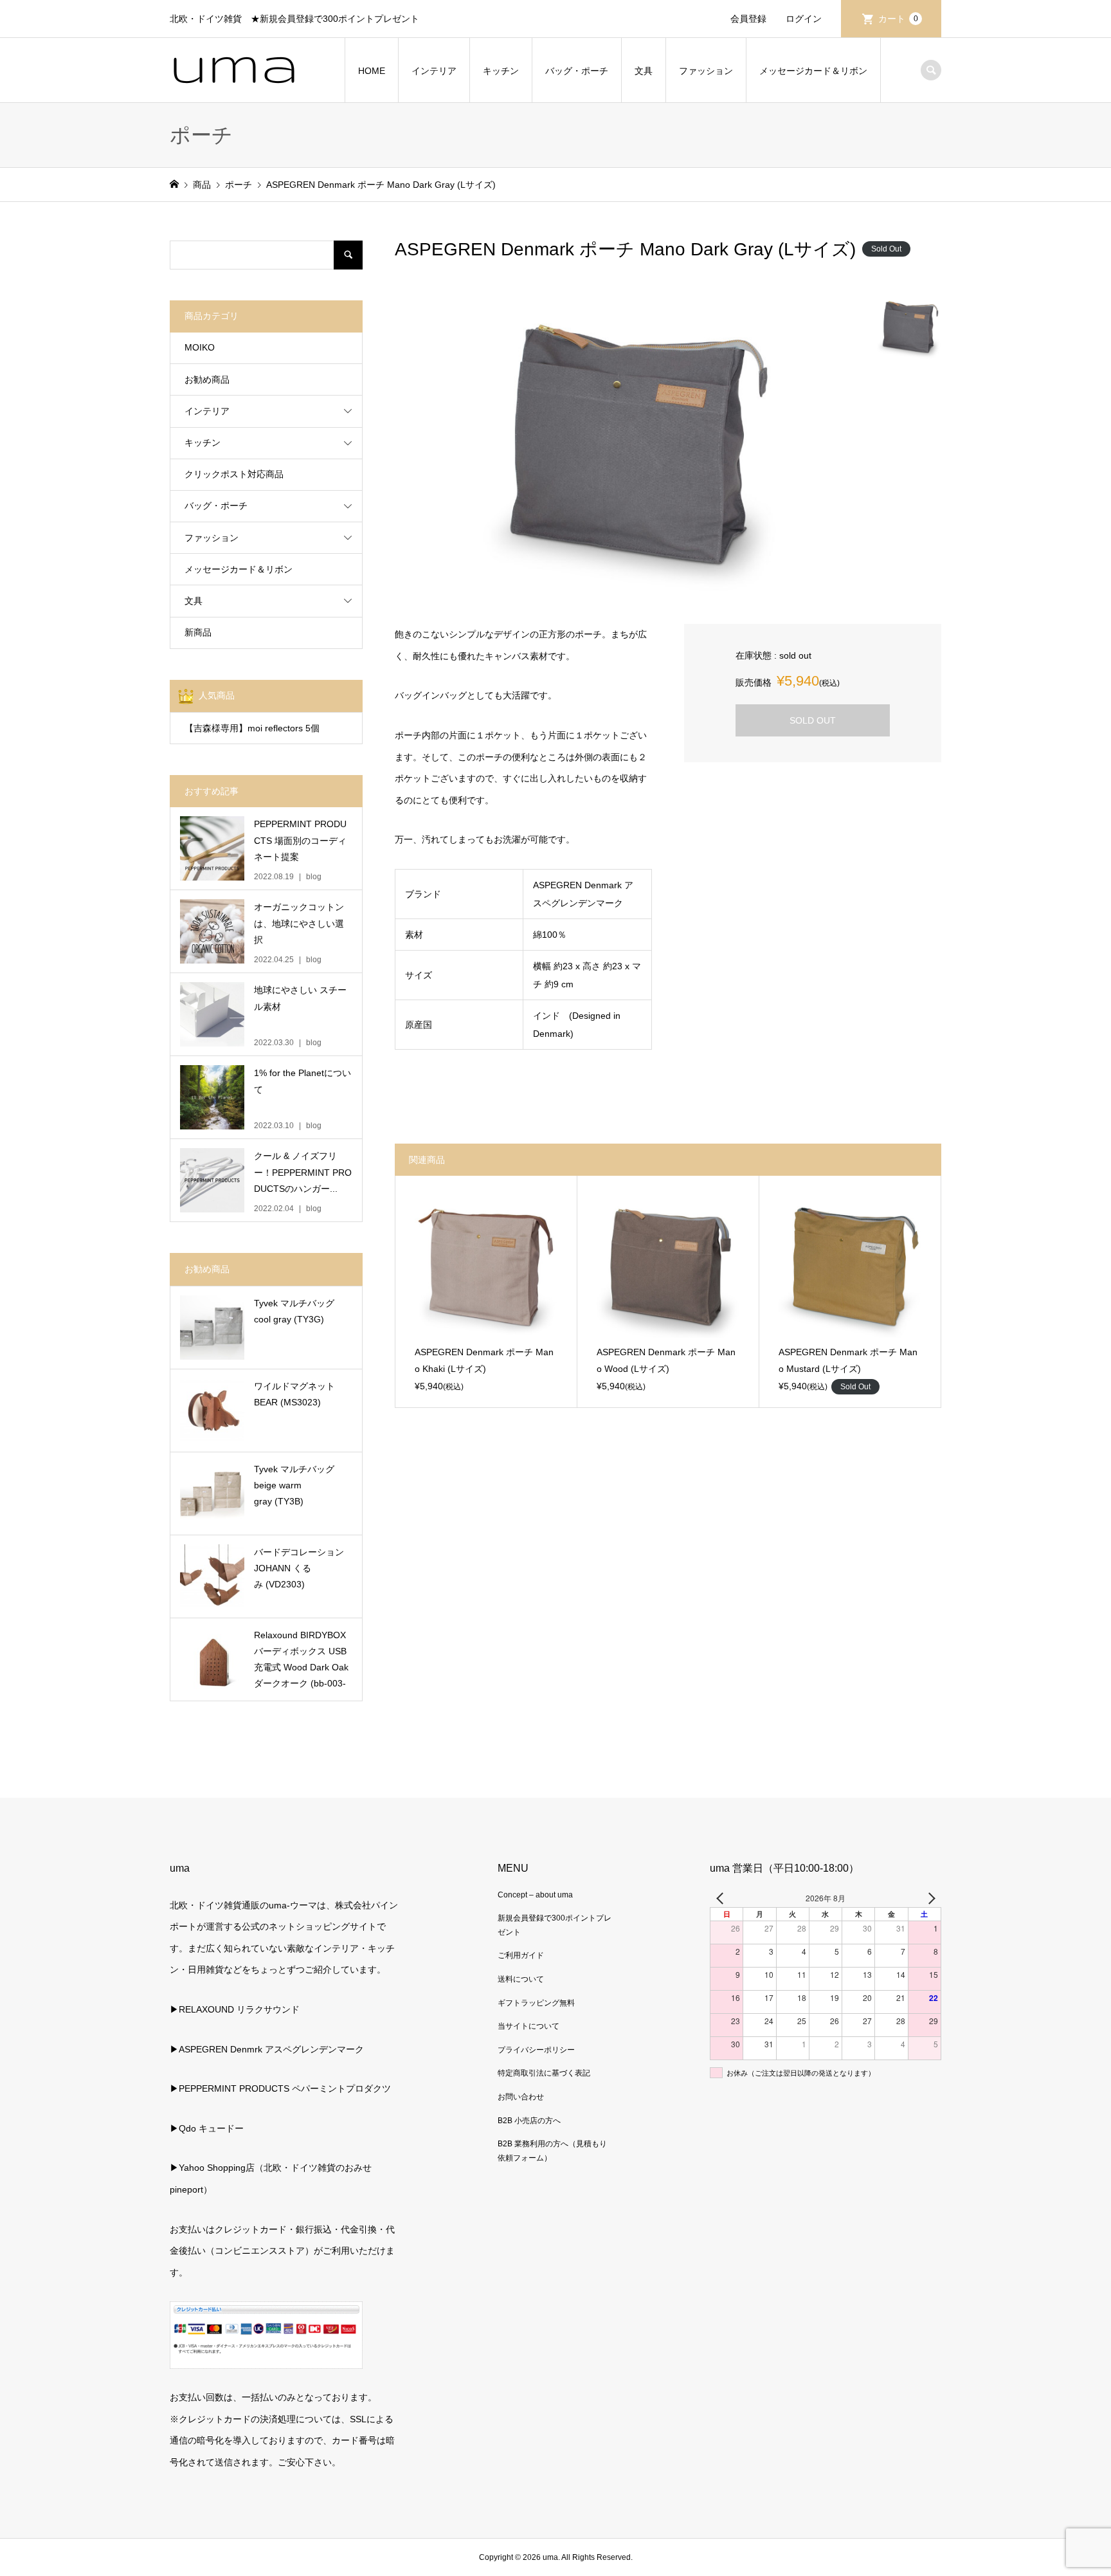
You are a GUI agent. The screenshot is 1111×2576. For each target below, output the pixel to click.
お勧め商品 (207, 379)
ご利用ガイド (521, 1955)
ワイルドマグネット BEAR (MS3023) (294, 1394)
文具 (644, 71)
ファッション (706, 71)
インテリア (434, 71)
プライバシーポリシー (536, 2050)
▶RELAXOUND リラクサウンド (235, 2009)
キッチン (501, 71)
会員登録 (748, 19)
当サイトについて (528, 2026)
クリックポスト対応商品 (234, 474)
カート (898, 19)
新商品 (198, 632)
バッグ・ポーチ (577, 71)
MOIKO (200, 347)
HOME (372, 71)
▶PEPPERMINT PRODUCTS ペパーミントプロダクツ (280, 2088)
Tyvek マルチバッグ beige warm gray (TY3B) (294, 1485)
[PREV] (722, 1898)
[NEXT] (929, 1898)
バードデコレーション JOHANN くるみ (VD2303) (299, 1568)
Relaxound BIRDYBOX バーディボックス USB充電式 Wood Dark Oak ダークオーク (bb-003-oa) (301, 1661)
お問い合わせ (521, 2097)
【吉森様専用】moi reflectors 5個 (252, 728)
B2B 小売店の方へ (529, 2121)
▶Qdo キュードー (207, 2128)
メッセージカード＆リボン (813, 71)
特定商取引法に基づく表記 (544, 2073)
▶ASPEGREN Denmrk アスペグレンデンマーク (267, 2049)
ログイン (804, 19)
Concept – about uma (535, 1895)
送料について (521, 1979)
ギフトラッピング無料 (536, 2003)
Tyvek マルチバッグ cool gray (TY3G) (294, 1311)
